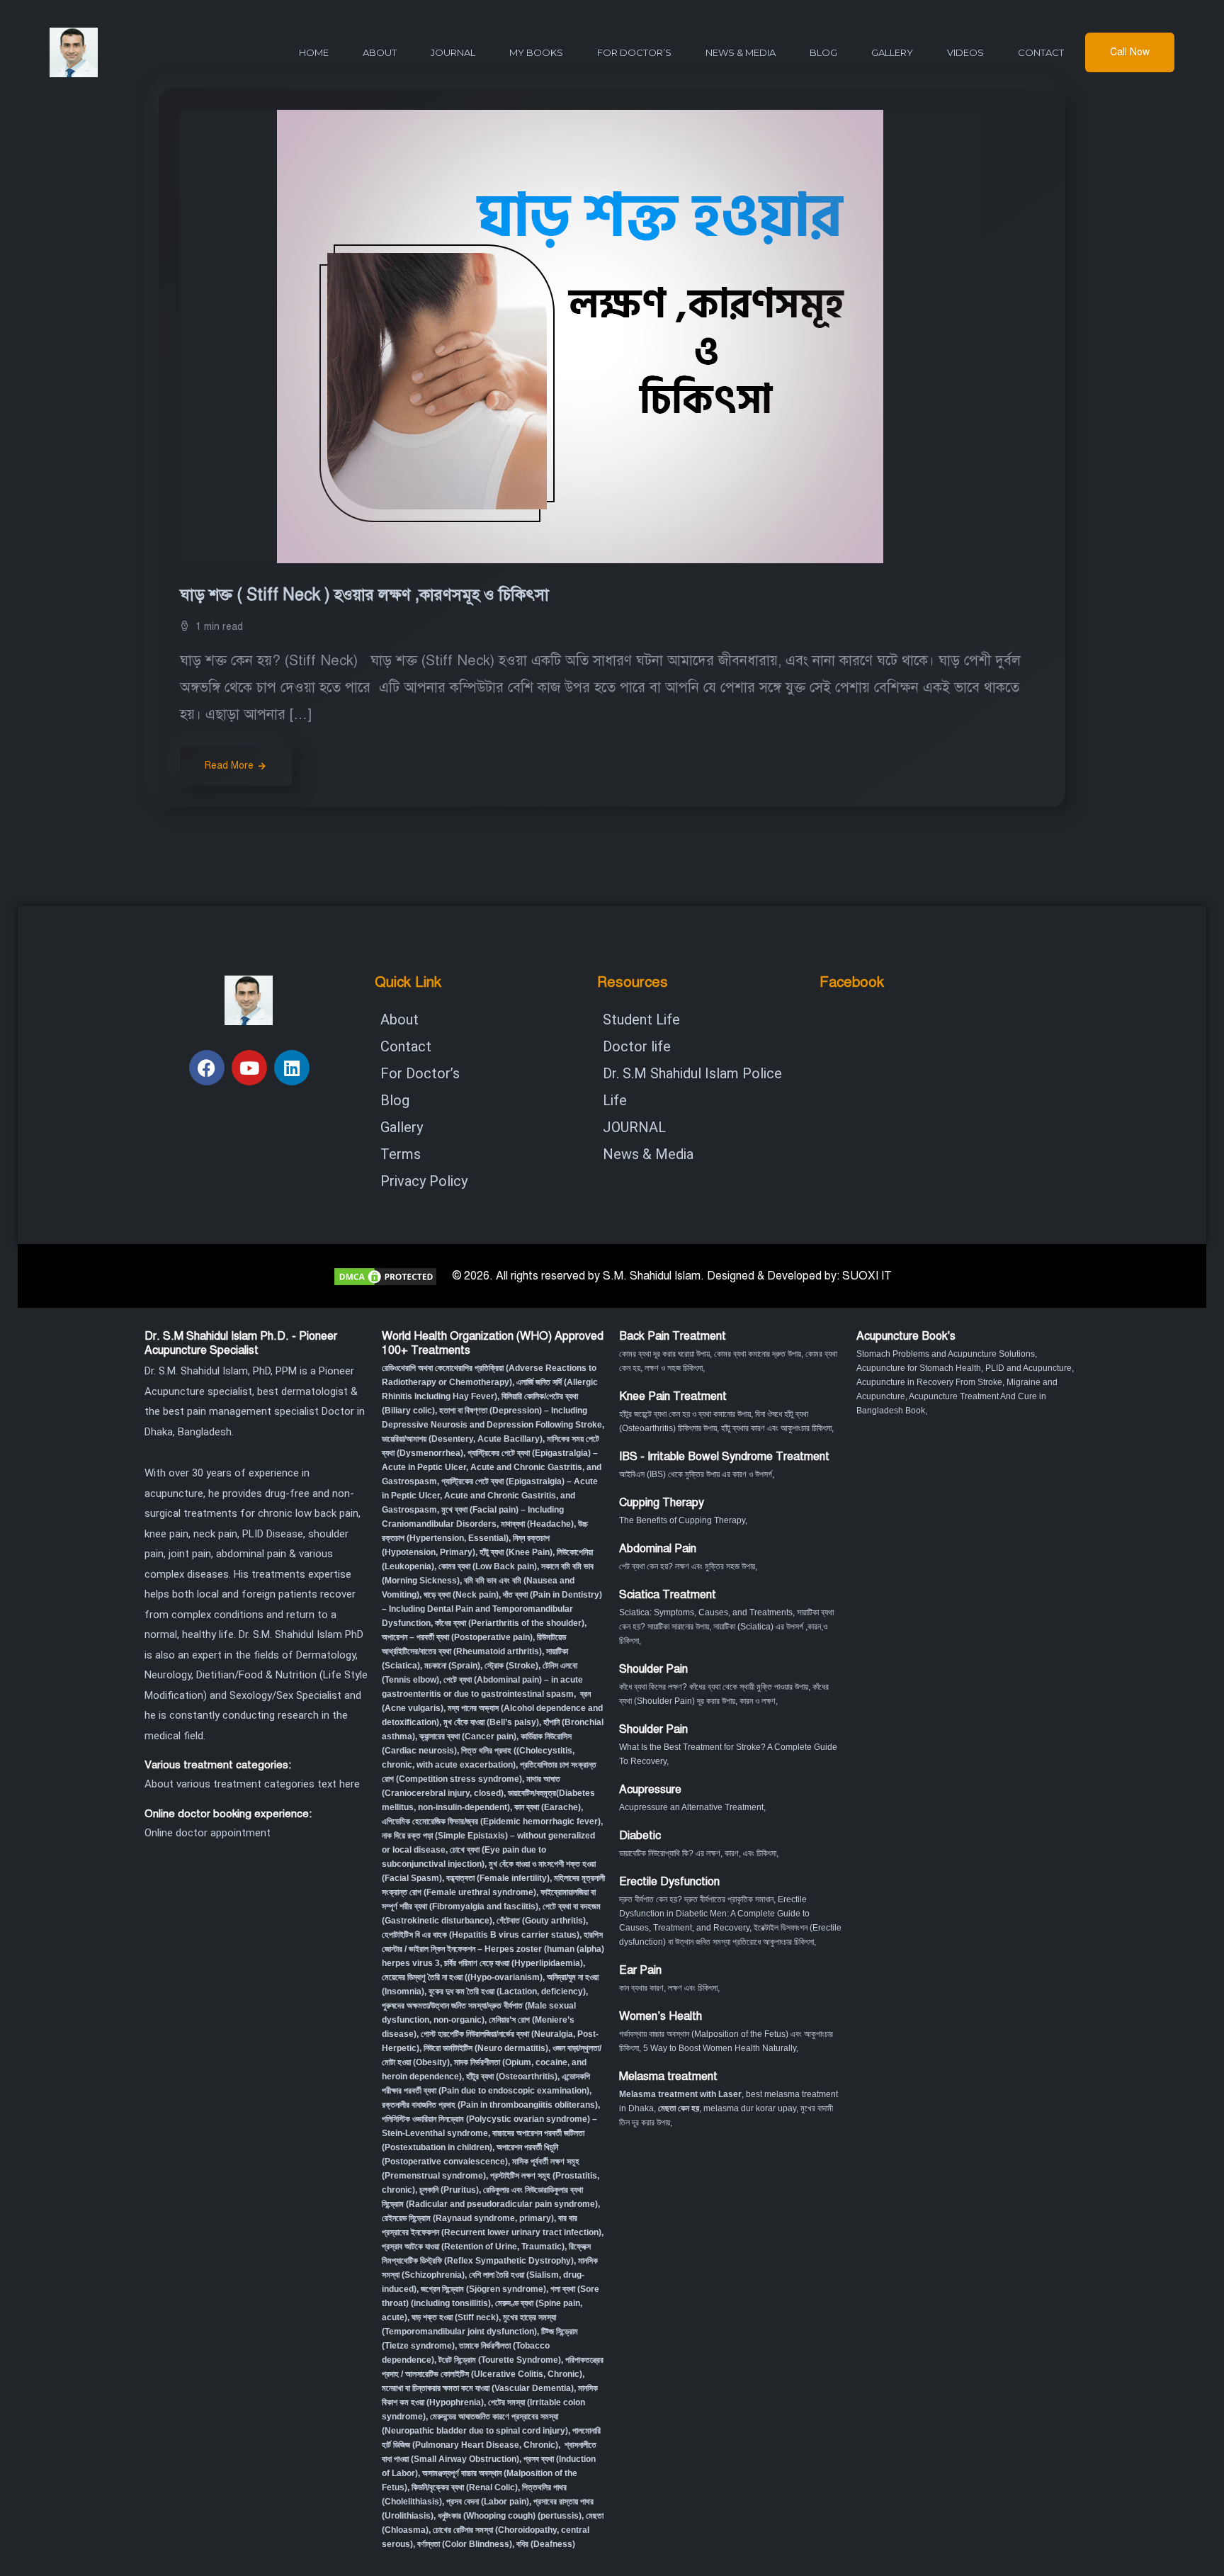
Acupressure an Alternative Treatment (691, 1807)
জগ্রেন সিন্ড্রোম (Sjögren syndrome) (483, 2289)
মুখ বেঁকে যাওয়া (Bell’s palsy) (491, 1722)
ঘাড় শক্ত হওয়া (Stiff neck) (455, 2317)
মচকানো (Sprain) (452, 1666)
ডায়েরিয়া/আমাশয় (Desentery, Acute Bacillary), (463, 1439)
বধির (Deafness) (546, 2544)
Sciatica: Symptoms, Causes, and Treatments (706, 1612)
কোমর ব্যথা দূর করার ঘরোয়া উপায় (664, 1354)
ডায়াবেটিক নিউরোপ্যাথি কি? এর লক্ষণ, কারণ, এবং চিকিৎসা (698, 1853)
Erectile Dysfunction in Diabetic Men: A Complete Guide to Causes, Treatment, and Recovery (714, 1914)
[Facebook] (207, 1068)
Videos (965, 52)
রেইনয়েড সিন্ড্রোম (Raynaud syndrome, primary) (468, 2218)
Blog (823, 52)
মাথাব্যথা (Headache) (537, 1524)
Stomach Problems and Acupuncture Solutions (946, 1354)
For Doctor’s (634, 52)
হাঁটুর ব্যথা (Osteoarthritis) (512, 2077)
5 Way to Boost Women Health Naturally (720, 2048)
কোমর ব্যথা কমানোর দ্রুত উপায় (758, 1354)
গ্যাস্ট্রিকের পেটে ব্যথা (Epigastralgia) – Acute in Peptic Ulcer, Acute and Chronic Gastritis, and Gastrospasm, (490, 1496)
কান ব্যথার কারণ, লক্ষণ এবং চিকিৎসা (668, 1988)
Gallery (892, 52)
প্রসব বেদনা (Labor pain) (488, 2502)
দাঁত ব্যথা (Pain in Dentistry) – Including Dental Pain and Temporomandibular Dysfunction (492, 1609)
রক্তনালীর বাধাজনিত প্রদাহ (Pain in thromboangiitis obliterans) (490, 2105)
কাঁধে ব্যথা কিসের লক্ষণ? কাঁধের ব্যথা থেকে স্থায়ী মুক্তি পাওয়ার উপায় (714, 1687)
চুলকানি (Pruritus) (449, 2190)
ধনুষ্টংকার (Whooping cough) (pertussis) (510, 2516)
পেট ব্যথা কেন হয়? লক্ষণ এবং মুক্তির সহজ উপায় (687, 1566)
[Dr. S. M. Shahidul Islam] (99, 52)
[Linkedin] (292, 1068)
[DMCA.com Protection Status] (385, 1276)
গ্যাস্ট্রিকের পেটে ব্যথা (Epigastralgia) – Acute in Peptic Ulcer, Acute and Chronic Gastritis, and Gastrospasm (492, 1467)
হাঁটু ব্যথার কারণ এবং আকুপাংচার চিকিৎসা (776, 1428)
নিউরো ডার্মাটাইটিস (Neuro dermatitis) (486, 2048)
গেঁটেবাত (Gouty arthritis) (541, 1921)
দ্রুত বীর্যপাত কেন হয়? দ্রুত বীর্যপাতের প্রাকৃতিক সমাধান (696, 1899)
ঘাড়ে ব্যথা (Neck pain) (461, 1595)
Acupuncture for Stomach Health (919, 1368)
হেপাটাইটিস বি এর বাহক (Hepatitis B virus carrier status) (481, 1935)
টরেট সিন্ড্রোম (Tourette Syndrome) (500, 2360)
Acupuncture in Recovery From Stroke (929, 1382)
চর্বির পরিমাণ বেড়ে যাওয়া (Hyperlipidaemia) (514, 1963)
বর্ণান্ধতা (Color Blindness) (465, 2544)
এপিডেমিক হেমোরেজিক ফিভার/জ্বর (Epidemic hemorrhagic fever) (491, 1821)
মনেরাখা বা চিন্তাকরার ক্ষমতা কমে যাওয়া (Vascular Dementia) (478, 2388)
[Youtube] (249, 1068)
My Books (536, 52)
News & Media (741, 52)
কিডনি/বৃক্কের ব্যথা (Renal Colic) (465, 2487)
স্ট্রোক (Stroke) (511, 1666)
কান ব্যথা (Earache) (548, 1807)
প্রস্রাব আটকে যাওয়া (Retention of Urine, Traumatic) (473, 2247)
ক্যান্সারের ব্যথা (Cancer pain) (468, 1736)
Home (314, 52)
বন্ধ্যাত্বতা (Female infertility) (498, 1878)
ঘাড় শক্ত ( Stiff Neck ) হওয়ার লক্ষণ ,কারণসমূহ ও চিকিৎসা (367, 595)
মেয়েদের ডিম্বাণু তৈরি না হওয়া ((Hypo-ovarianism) (462, 1977)
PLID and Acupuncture (1028, 1368)
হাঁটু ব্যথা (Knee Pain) (516, 1552)
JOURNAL (453, 52)
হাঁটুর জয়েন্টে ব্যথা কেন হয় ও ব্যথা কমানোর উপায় (685, 1414)
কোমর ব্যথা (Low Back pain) (488, 1566)
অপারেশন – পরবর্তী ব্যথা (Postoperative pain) (457, 1637)
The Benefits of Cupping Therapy (682, 1520)
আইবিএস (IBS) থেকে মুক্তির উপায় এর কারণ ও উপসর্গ (696, 1474)
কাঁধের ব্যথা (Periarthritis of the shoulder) (510, 1623)
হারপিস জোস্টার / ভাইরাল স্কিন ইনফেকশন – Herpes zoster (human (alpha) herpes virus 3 (493, 1949)
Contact (1041, 52)
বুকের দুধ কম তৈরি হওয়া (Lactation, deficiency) (507, 1992)
